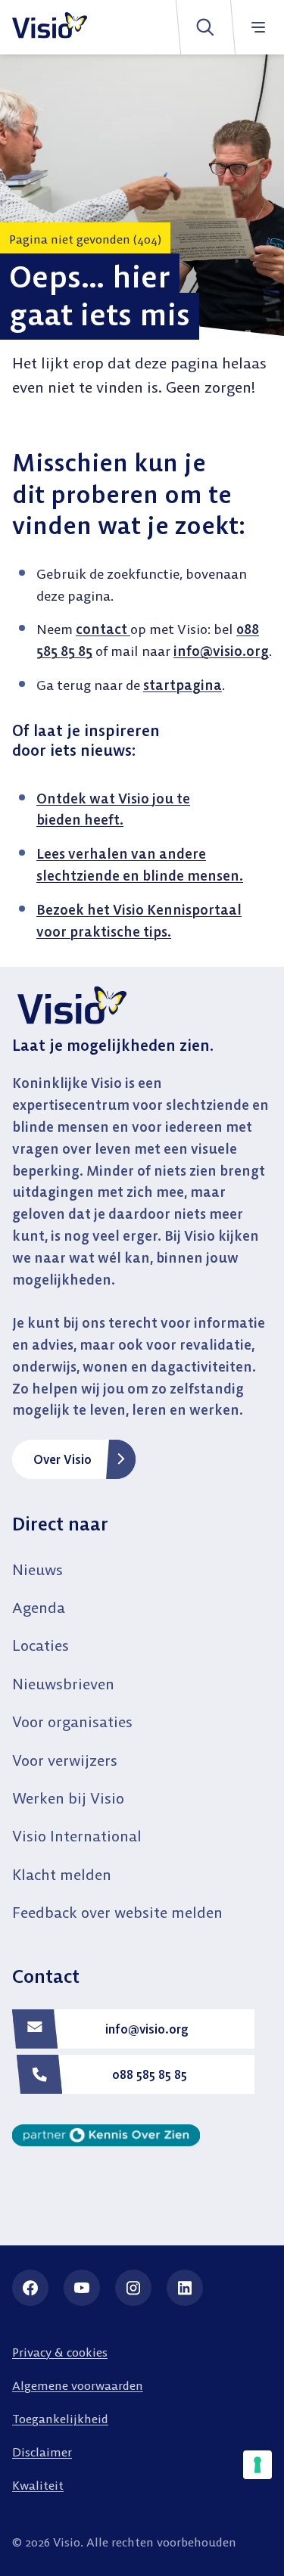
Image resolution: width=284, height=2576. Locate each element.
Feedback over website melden (117, 1912)
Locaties (41, 1645)
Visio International (77, 1836)
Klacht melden (62, 1874)
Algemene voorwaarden (78, 2385)
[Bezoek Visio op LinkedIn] (185, 2288)
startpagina (183, 685)
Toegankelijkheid (60, 2419)
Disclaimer (42, 2452)
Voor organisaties (72, 1721)
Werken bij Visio (68, 1798)
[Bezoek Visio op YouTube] (82, 2288)
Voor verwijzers (65, 1760)
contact (103, 629)
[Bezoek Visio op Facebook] (30, 2288)
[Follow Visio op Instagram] (133, 2288)
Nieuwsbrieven (63, 1684)
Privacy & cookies (60, 2352)
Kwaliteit (38, 2485)
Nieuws (37, 1569)
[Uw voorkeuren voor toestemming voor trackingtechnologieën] (257, 2465)
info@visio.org (221, 651)
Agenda (39, 1607)
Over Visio (62, 1459)
